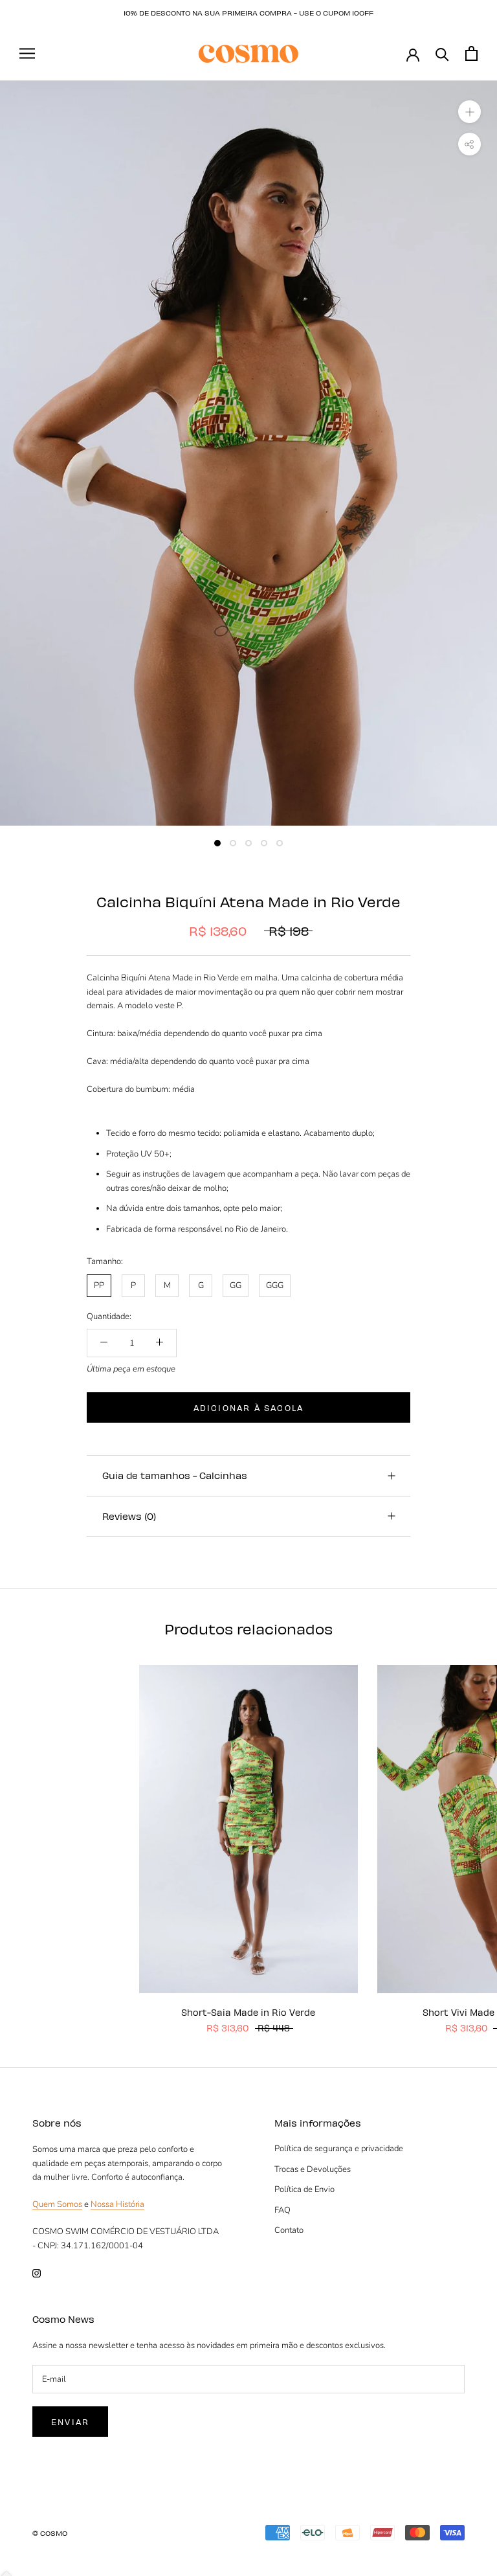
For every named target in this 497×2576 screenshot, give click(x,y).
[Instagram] (37, 2273)
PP (99, 1285)
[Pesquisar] (442, 53)
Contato (289, 2230)
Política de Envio (304, 2189)
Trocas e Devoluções (313, 2169)
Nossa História (117, 2204)
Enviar (70, 2422)
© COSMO (50, 2533)
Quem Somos (57, 2204)
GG (236, 1285)
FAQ (282, 2210)
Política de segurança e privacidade (339, 2149)
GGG (275, 1285)
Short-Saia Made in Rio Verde (248, 2012)
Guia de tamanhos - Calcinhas (175, 1475)
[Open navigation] (27, 53)
